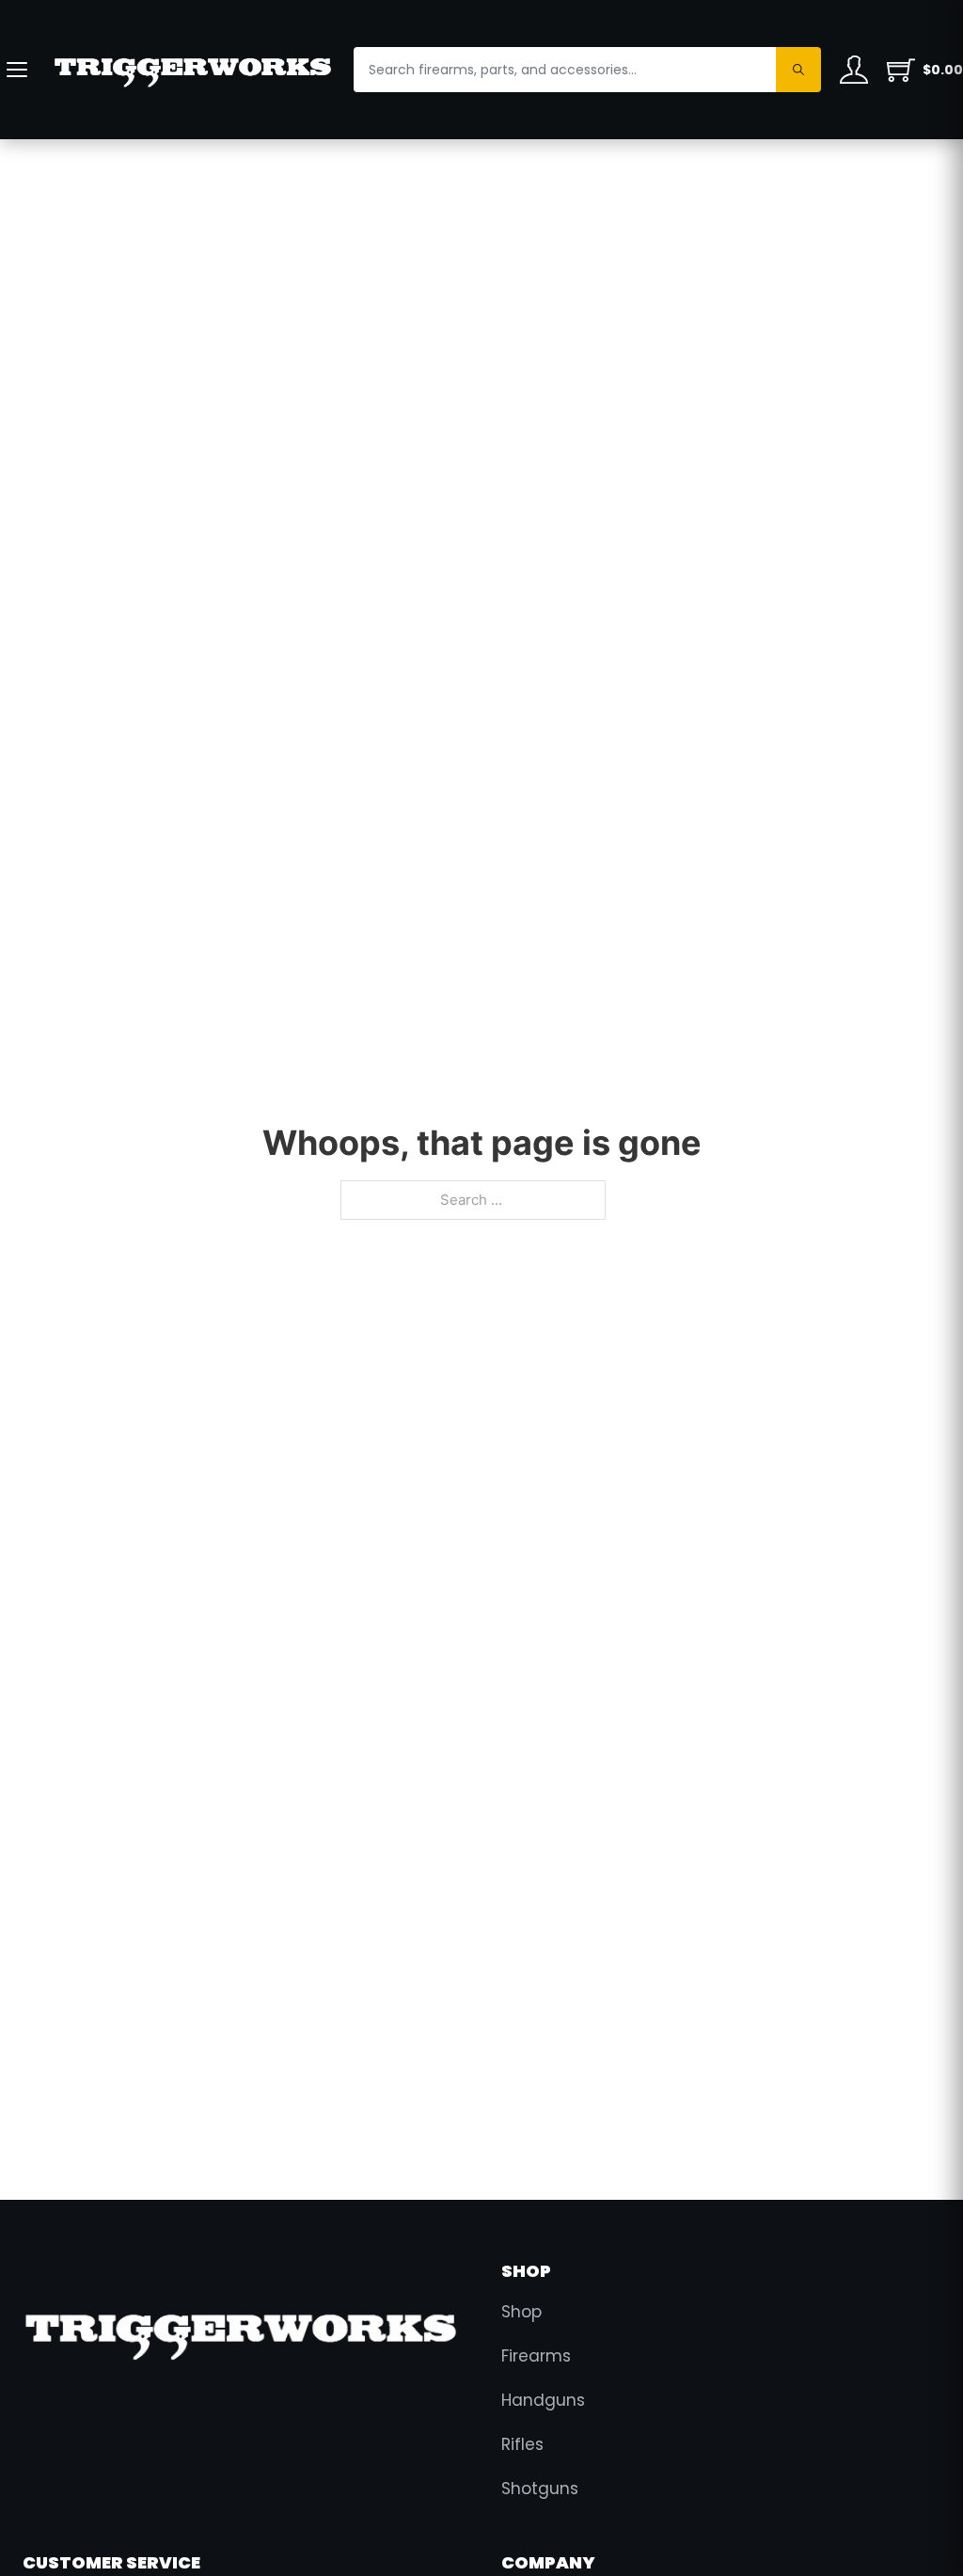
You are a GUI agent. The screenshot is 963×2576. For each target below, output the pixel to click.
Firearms (536, 2356)
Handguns (543, 2400)
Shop (521, 2312)
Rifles (522, 2444)
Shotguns (540, 2489)
